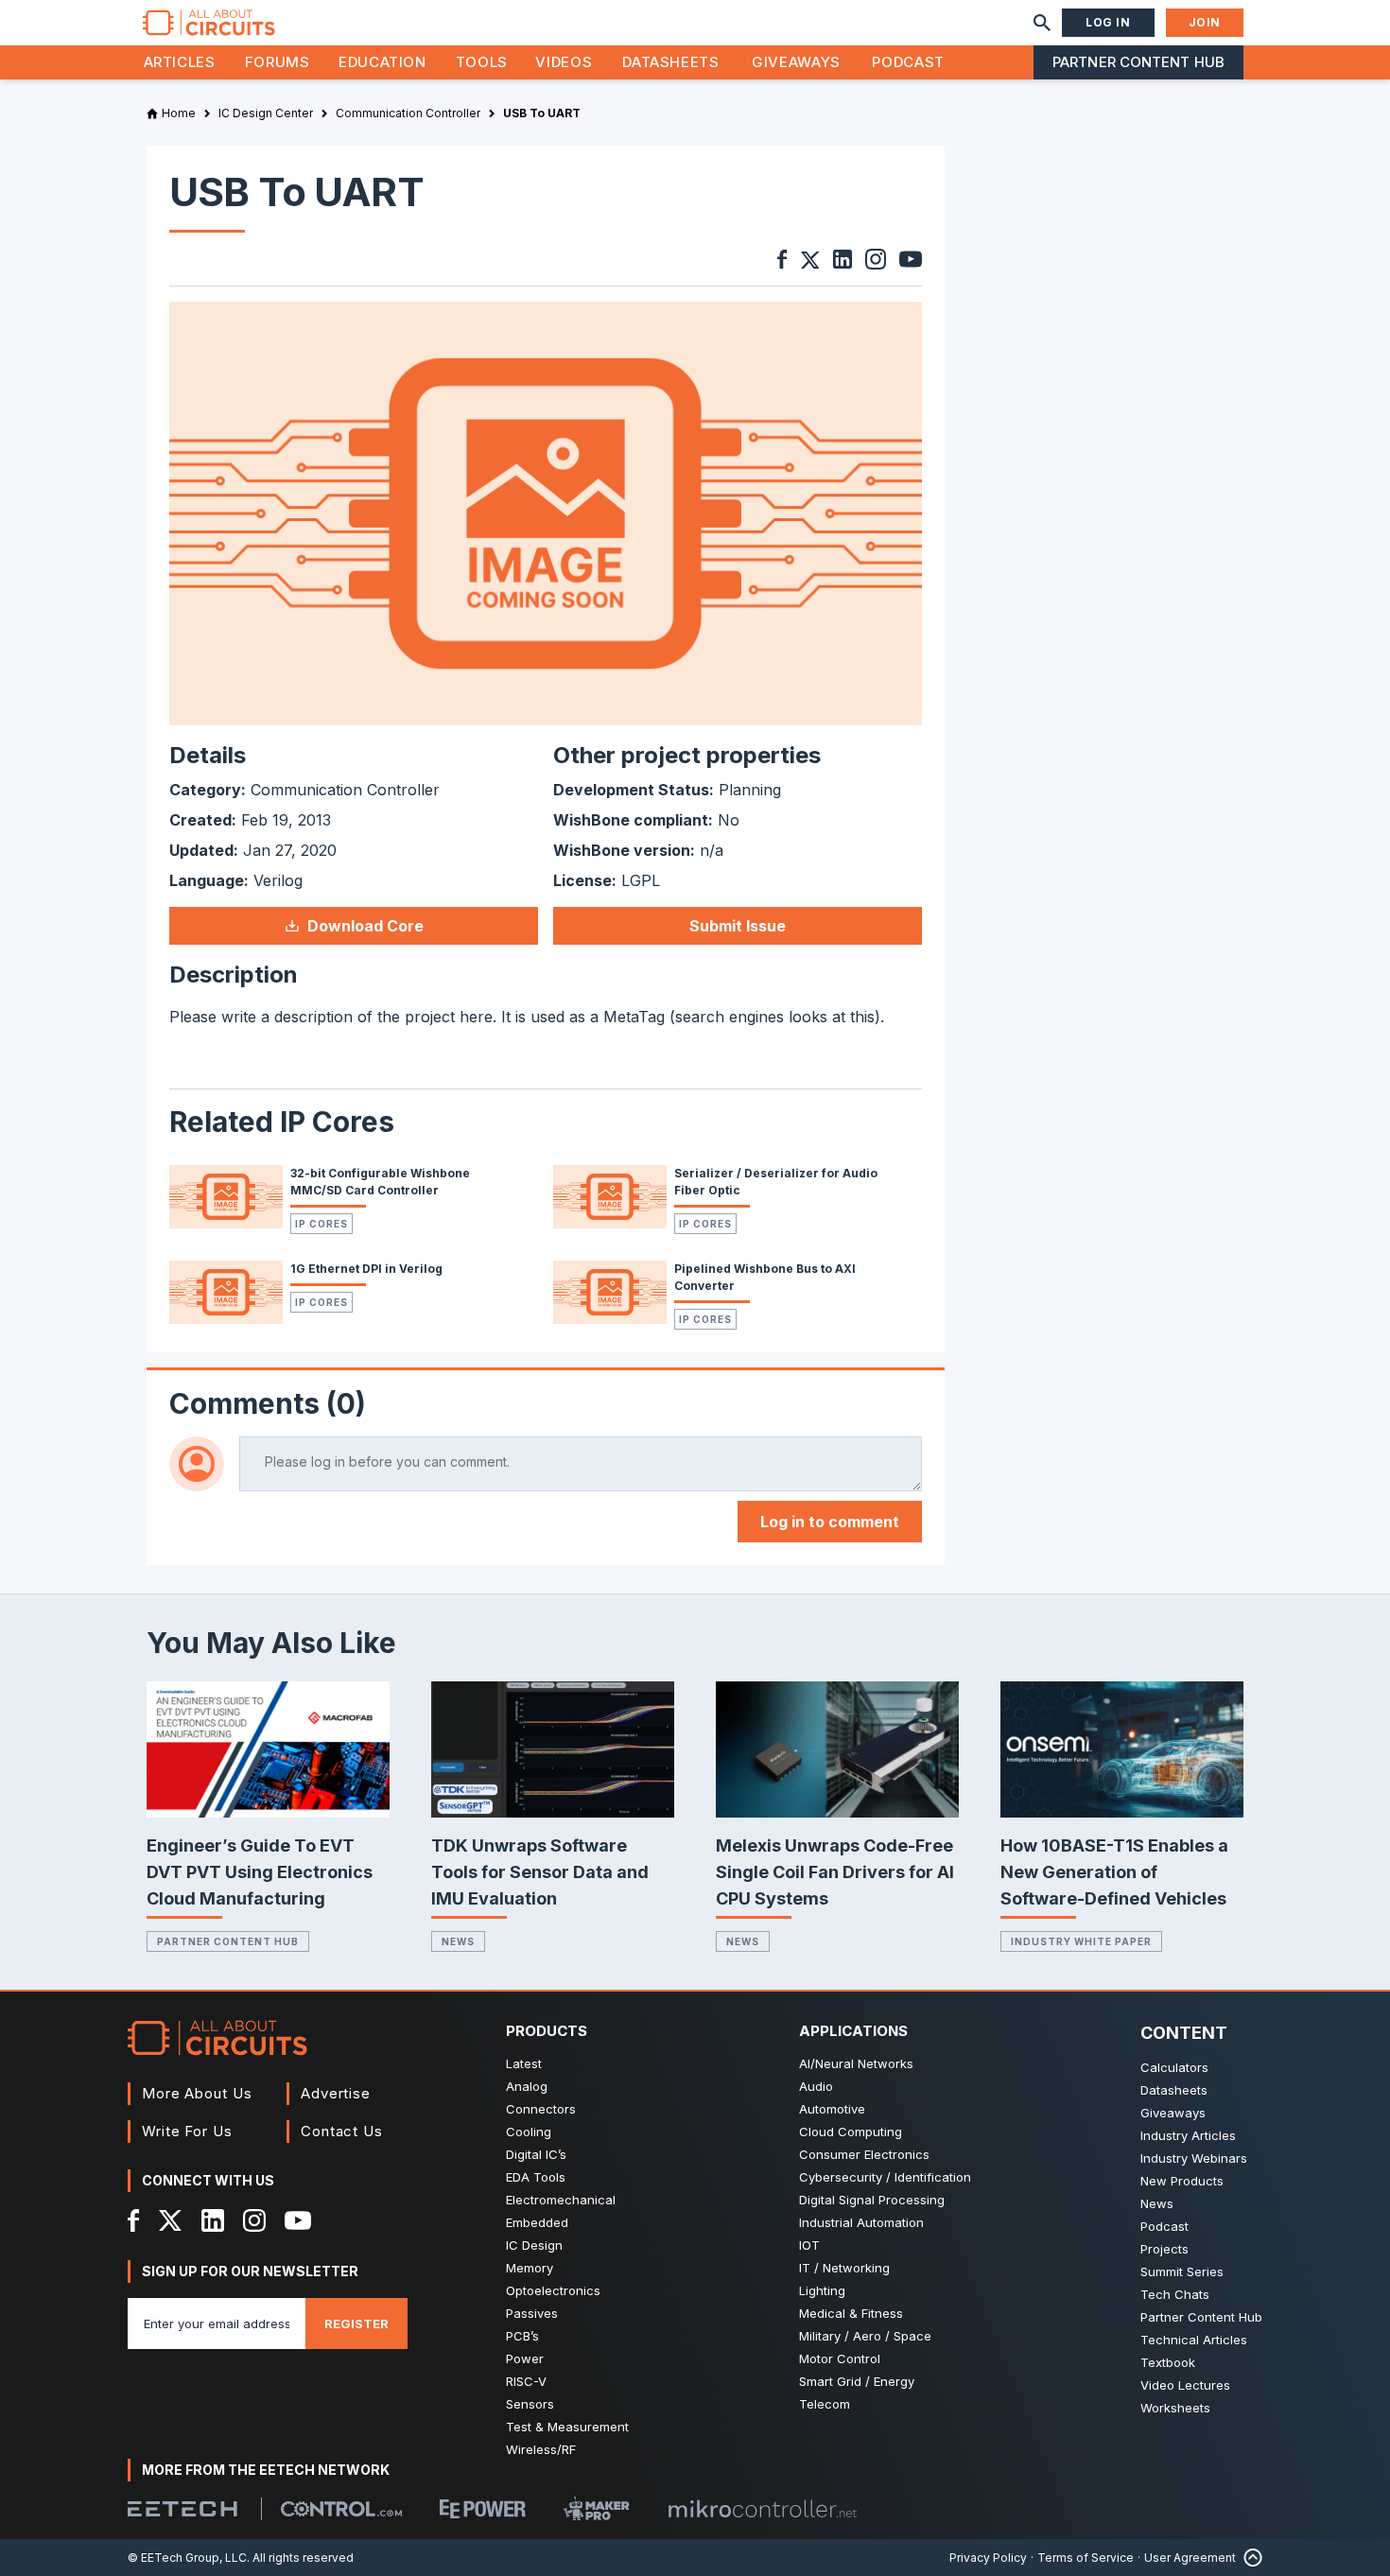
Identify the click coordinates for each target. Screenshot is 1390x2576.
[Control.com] (341, 2509)
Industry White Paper (1081, 1941)
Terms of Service (1086, 2558)
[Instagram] (254, 2220)
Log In (1108, 22)
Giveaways (796, 62)
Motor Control (840, 2358)
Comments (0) (268, 1403)
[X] (171, 2220)
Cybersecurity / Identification (885, 2177)
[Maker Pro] (597, 2508)
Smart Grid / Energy (857, 2381)
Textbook (1168, 2362)
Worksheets (1175, 2408)
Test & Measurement (567, 2427)
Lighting (822, 2290)
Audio (816, 2086)
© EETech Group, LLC (187, 2558)
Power (525, 2358)
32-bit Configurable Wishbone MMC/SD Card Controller (380, 1182)
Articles (180, 62)
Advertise (336, 2093)
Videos (564, 62)
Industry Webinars (1194, 2158)
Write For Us (187, 2131)
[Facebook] (134, 2220)
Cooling (529, 2132)
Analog (527, 2086)
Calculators (1174, 2067)
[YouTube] (298, 2220)
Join (1205, 22)
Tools (482, 62)
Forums (278, 62)
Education (382, 62)
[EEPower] (483, 2509)
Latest (524, 2063)
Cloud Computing (851, 2132)
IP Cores (321, 1224)
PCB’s (522, 2336)
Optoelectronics (553, 2290)
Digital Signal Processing (872, 2200)
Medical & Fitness (851, 2313)
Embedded (537, 2222)
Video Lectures (1185, 2385)
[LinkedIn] (213, 2220)
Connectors (541, 2109)
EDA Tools (536, 2177)
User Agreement (1190, 2558)
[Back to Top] (1249, 2558)
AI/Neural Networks (856, 2063)
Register (356, 2324)
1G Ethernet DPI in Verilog (366, 1269)
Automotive (832, 2109)
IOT (809, 2245)
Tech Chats (1175, 2294)
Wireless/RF (541, 2449)
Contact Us (342, 2131)
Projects (1164, 2249)
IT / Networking (844, 2268)
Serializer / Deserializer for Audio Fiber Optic (776, 1182)
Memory (530, 2268)
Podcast (908, 62)
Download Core (365, 926)
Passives (532, 2313)
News (458, 1941)
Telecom (825, 2404)
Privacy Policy (988, 2558)
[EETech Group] (182, 2509)
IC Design (534, 2245)
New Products (1182, 2181)
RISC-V (526, 2381)
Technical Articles (1194, 2340)
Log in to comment (830, 1522)
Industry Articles (1188, 2135)
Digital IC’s (536, 2154)
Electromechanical (561, 2200)
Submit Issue (738, 926)
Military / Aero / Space (865, 2336)
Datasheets (670, 62)
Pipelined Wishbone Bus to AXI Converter (765, 1277)
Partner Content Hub (1138, 62)
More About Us (197, 2093)
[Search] (1042, 23)
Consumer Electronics (864, 2154)
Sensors (530, 2404)
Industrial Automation (861, 2222)
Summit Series (1182, 2271)
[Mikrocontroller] (762, 2509)
